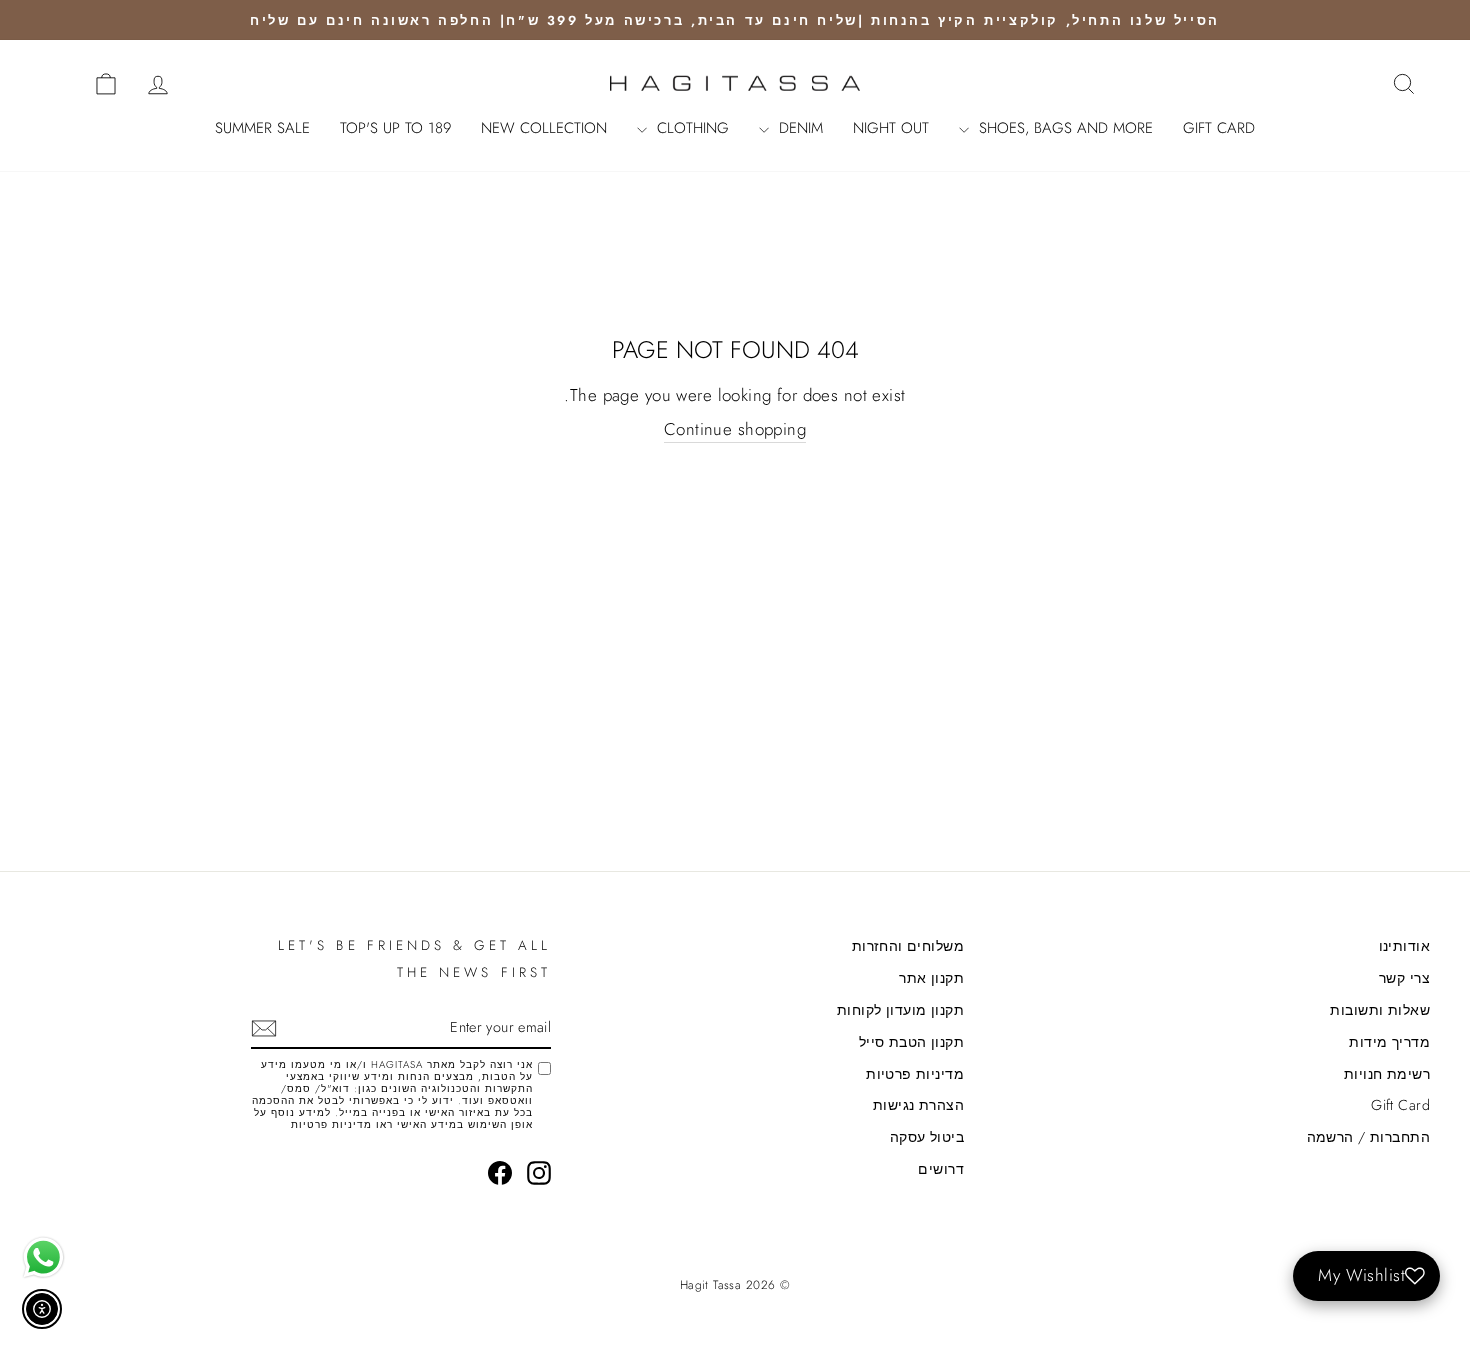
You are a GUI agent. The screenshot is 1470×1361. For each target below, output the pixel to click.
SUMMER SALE (262, 128)
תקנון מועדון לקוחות (900, 1010)
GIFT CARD (1219, 128)
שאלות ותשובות (1380, 1010)
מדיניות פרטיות (915, 1074)
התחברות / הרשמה (1368, 1137)
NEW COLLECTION (544, 128)
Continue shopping (735, 429)
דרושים (941, 1169)
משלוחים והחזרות (908, 946)
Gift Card (1400, 1105)
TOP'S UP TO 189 (395, 128)
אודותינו (1404, 946)
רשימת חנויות (1387, 1074)
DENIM (798, 128)
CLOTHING (690, 128)
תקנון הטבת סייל (911, 1042)
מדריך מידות (1389, 1042)
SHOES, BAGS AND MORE (1063, 128)
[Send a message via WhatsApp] (43, 1257)
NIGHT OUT (891, 128)
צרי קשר (1404, 978)
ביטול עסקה (927, 1137)
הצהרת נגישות (918, 1105)
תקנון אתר (931, 978)
